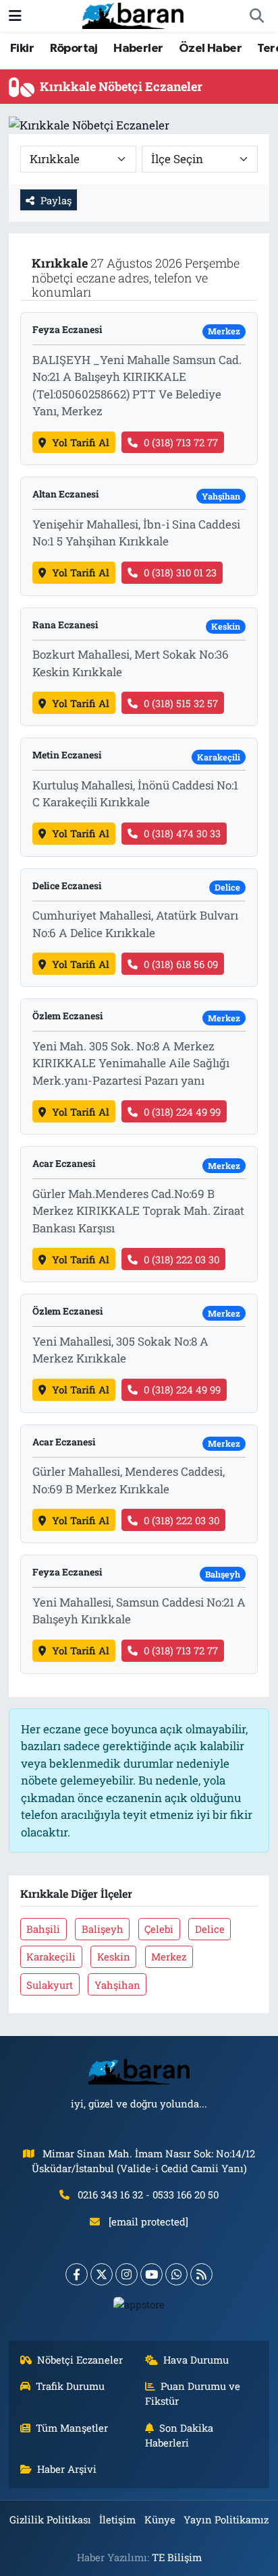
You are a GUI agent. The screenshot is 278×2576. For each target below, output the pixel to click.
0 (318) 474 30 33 (182, 833)
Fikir (22, 49)
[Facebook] (77, 2274)
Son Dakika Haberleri (179, 2435)
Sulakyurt (50, 1985)
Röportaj (74, 49)
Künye (160, 2519)
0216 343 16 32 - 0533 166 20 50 (148, 2194)
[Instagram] (127, 2274)
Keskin (114, 1956)
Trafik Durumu (70, 2386)
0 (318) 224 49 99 (182, 1112)
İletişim (117, 2519)
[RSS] (201, 2274)
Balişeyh (103, 1929)
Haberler (138, 49)
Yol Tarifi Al (81, 442)
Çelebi (159, 1929)
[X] (102, 2274)
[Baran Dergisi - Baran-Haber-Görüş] (133, 14)
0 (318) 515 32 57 (181, 703)
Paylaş (56, 200)
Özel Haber (210, 49)
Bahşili (43, 1929)
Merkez (169, 1956)
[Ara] (256, 16)
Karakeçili (51, 1956)
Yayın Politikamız (226, 2519)
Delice (210, 1929)
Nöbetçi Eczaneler (80, 2360)
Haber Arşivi (67, 2469)
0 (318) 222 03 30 (182, 1259)
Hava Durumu (196, 2360)
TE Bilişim (177, 2557)
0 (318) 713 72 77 (181, 442)
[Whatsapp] (176, 2274)
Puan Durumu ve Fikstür (193, 2393)
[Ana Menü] (15, 16)
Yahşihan (117, 1985)
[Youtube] (151, 2274)
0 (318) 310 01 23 (180, 572)
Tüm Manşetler (72, 2428)
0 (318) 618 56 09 (181, 964)
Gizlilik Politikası (50, 2519)
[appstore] (139, 2307)
